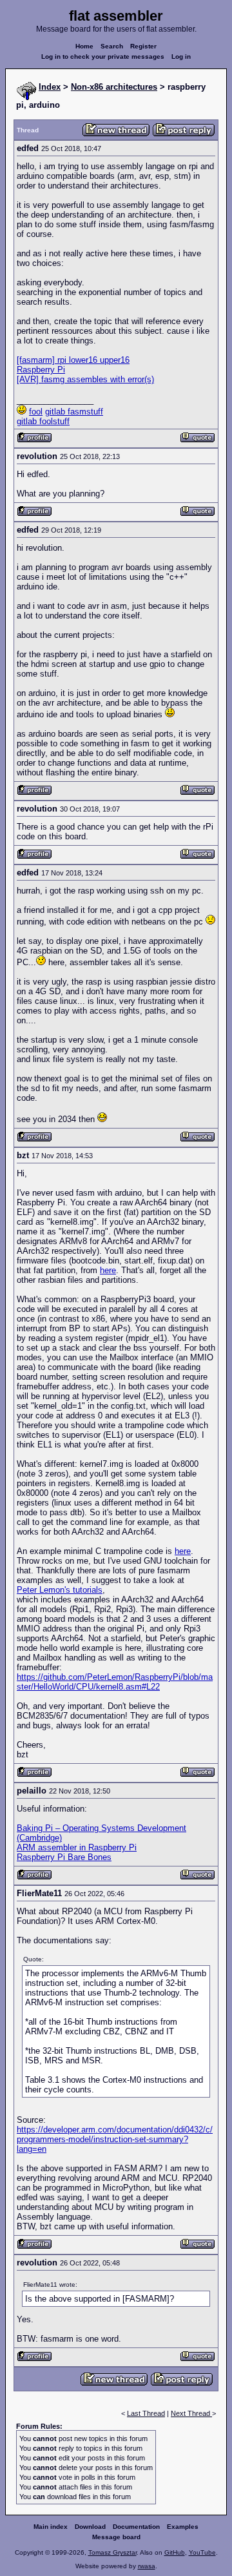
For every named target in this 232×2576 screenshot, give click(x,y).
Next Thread (191, 2413)
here (108, 1270)
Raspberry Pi (41, 370)
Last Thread (146, 2413)
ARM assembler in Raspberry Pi (77, 1847)
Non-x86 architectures (114, 87)
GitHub (175, 2552)
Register (143, 46)
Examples (183, 2527)
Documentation (136, 2527)
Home (84, 46)
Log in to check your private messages (103, 56)
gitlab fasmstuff (74, 412)
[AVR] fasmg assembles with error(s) (85, 379)
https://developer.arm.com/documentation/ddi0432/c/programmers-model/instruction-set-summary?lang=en (115, 2139)
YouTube (202, 2552)
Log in (181, 56)
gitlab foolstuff (43, 421)
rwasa (147, 2566)
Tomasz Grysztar (112, 2552)
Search (112, 46)
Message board (116, 2537)
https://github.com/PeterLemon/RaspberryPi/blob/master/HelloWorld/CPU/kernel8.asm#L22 (115, 1682)
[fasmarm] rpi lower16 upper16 (73, 360)
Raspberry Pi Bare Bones (64, 1857)
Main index (51, 2527)
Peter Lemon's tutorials (60, 1590)
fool (36, 412)
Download (90, 2527)
